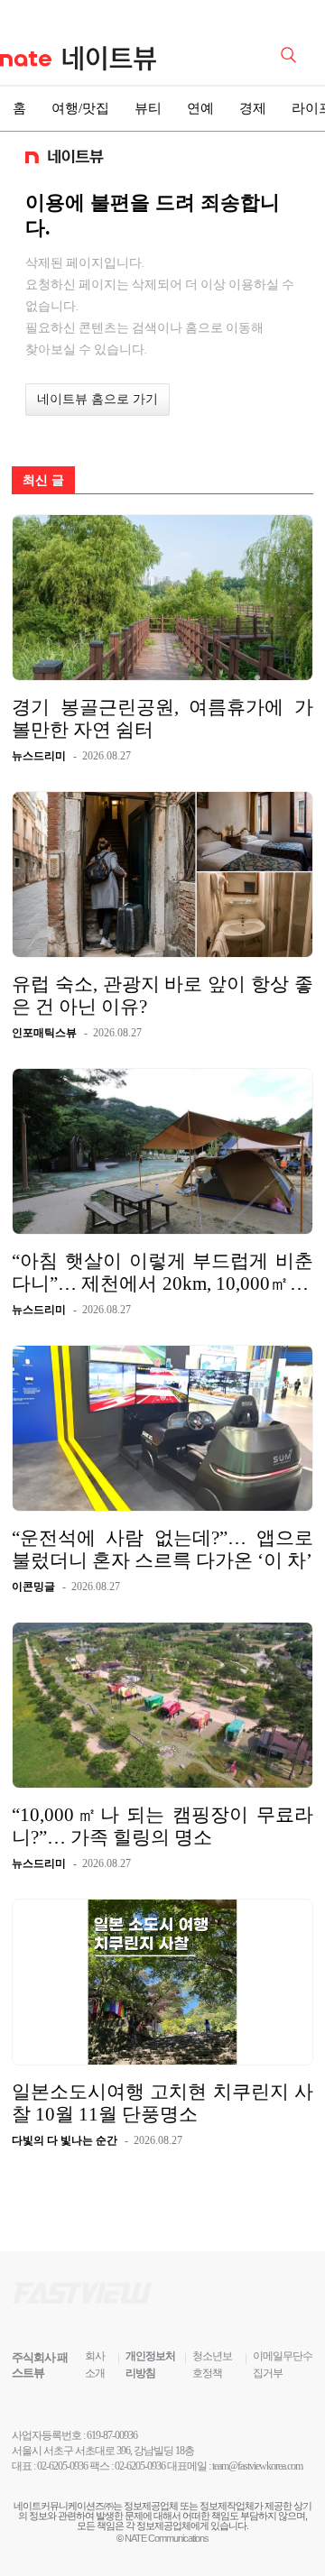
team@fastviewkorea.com (257, 2466)
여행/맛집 (80, 108)
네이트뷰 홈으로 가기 (97, 399)
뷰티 (148, 108)
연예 (200, 108)
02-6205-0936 (62, 2466)
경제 (253, 108)
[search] (292, 53)
